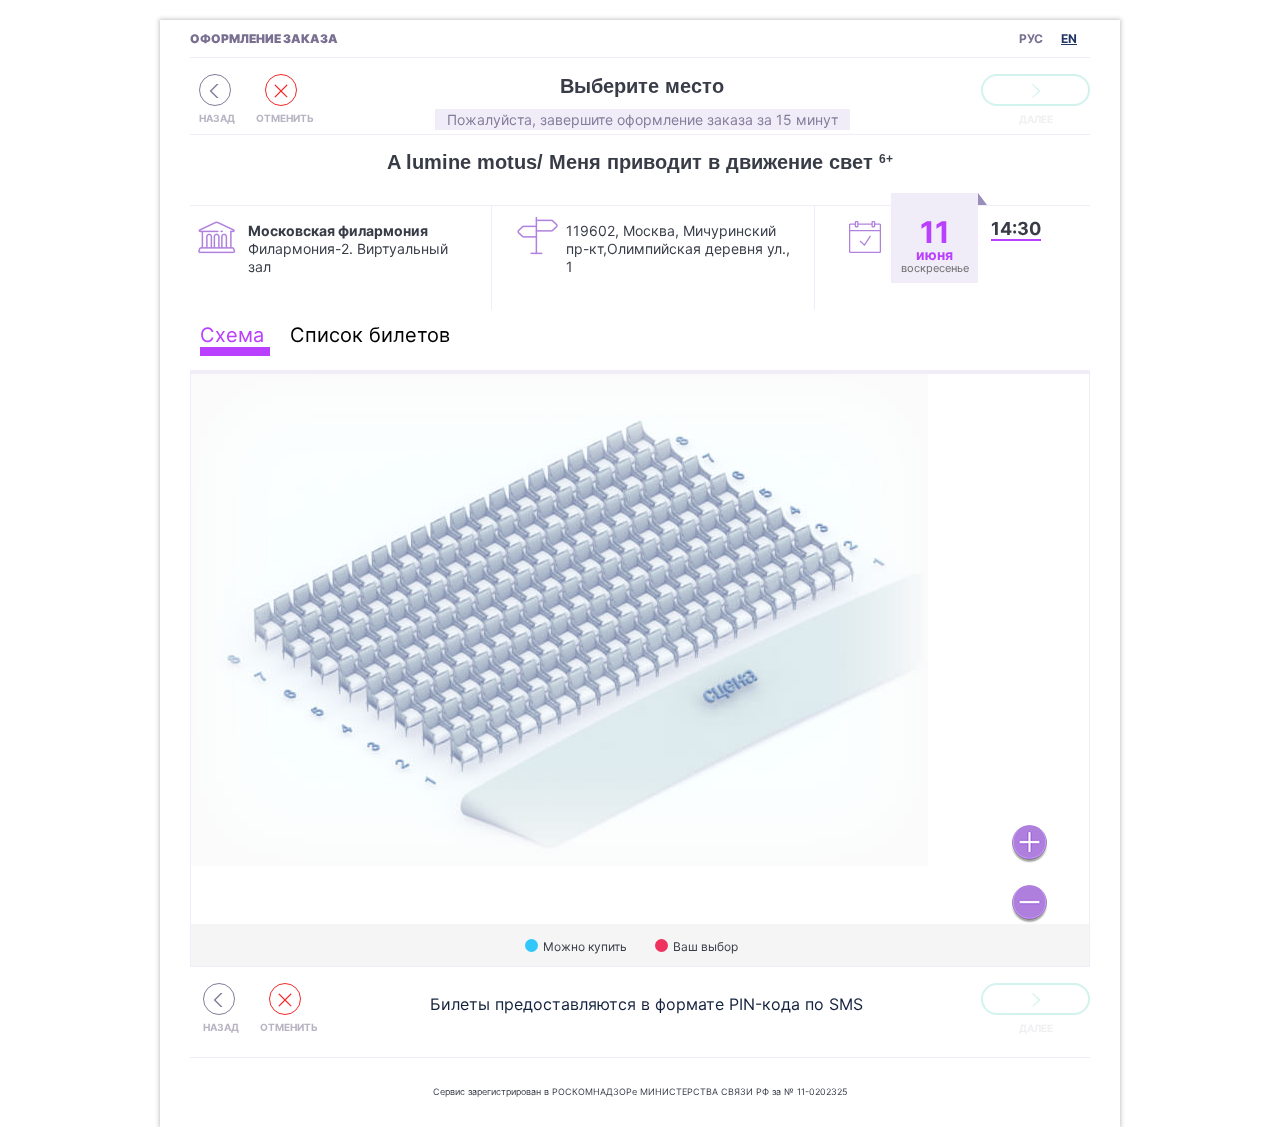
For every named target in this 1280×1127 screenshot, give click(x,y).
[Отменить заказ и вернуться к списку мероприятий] (215, 90)
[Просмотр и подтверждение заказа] (1035, 90)
